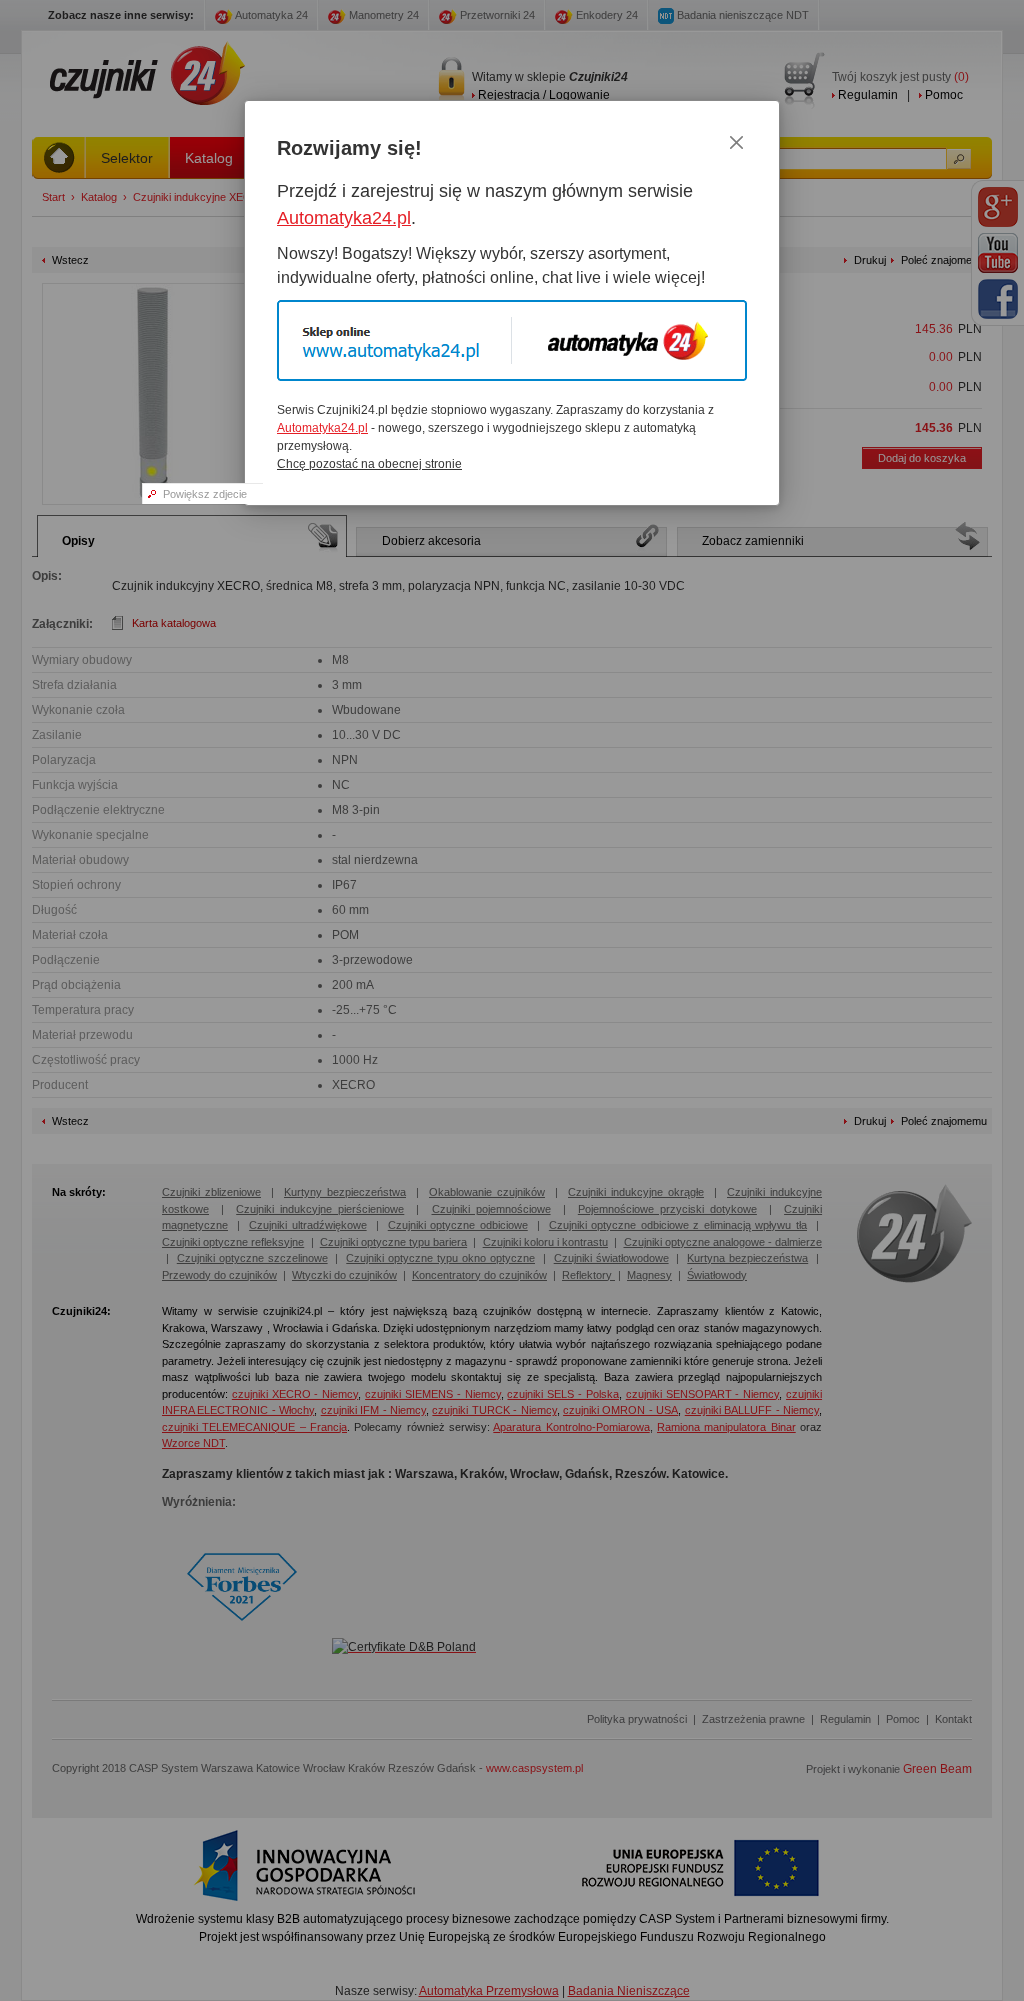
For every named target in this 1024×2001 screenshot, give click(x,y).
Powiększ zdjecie (205, 494)
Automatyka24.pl (344, 218)
